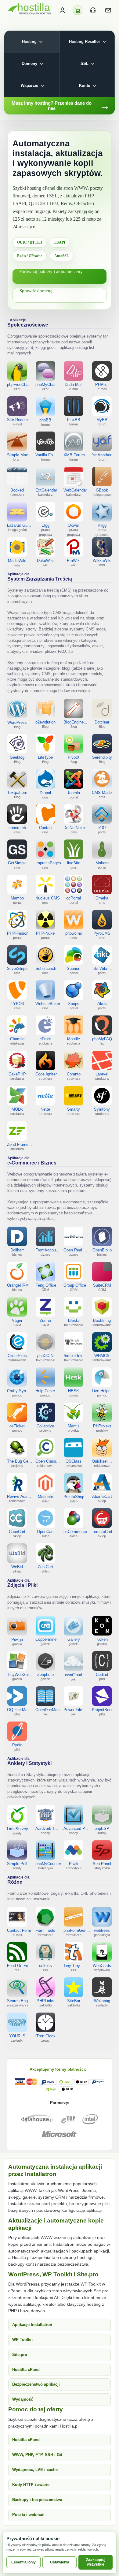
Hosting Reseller (85, 41)
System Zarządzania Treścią (40, 577)
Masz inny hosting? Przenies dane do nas (61, 106)
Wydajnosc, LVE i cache (35, 2470)
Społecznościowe (28, 325)
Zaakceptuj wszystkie (96, 2562)
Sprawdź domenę (36, 291)
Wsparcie (29, 86)
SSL (85, 64)
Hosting (29, 41)
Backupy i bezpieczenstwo (37, 2500)
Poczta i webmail (28, 2515)
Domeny (29, 64)
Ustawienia (60, 2562)
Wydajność (23, 2399)
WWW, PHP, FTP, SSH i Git (37, 2455)
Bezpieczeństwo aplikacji (36, 2384)
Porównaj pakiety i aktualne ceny (51, 271)
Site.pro (20, 2355)
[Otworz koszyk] (78, 10)
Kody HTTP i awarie (31, 2485)
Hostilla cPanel (26, 2370)
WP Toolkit (22, 2340)
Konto (85, 86)
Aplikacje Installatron (32, 2325)
